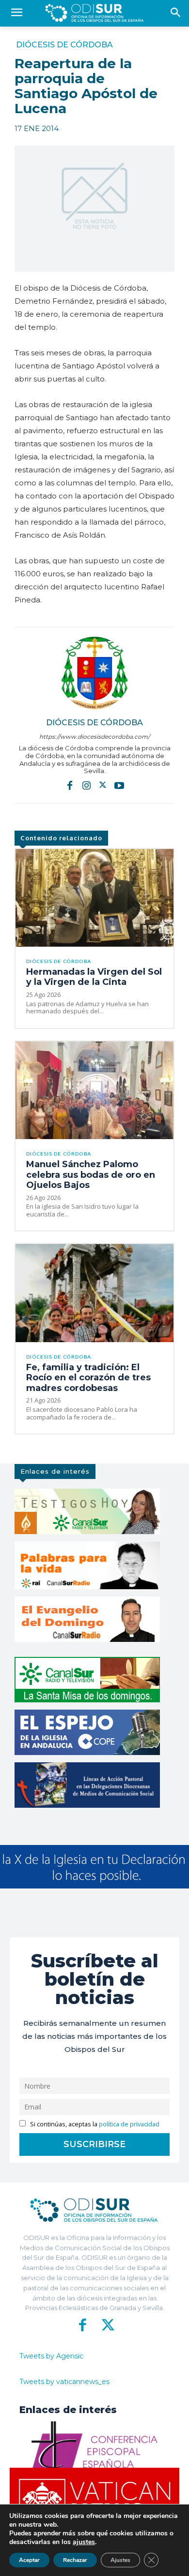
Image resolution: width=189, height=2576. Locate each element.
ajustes (84, 2542)
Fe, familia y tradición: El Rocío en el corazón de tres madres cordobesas (88, 1378)
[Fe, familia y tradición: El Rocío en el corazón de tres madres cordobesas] (94, 1293)
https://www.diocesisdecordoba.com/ (94, 737)
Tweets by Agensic (51, 2356)
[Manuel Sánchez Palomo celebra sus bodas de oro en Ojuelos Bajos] (94, 1090)
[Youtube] (119, 785)
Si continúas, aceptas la (94, 2124)
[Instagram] (86, 785)
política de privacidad (129, 2124)
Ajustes (120, 2560)
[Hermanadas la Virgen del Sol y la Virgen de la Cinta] (94, 898)
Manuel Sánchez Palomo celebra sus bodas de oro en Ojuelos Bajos (91, 1175)
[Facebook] (70, 785)
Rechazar (75, 2560)
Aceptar (29, 2560)
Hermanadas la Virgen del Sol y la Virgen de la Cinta (94, 977)
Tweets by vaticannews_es (64, 2382)
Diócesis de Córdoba (64, 45)
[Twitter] (103, 785)
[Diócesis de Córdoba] (94, 673)
